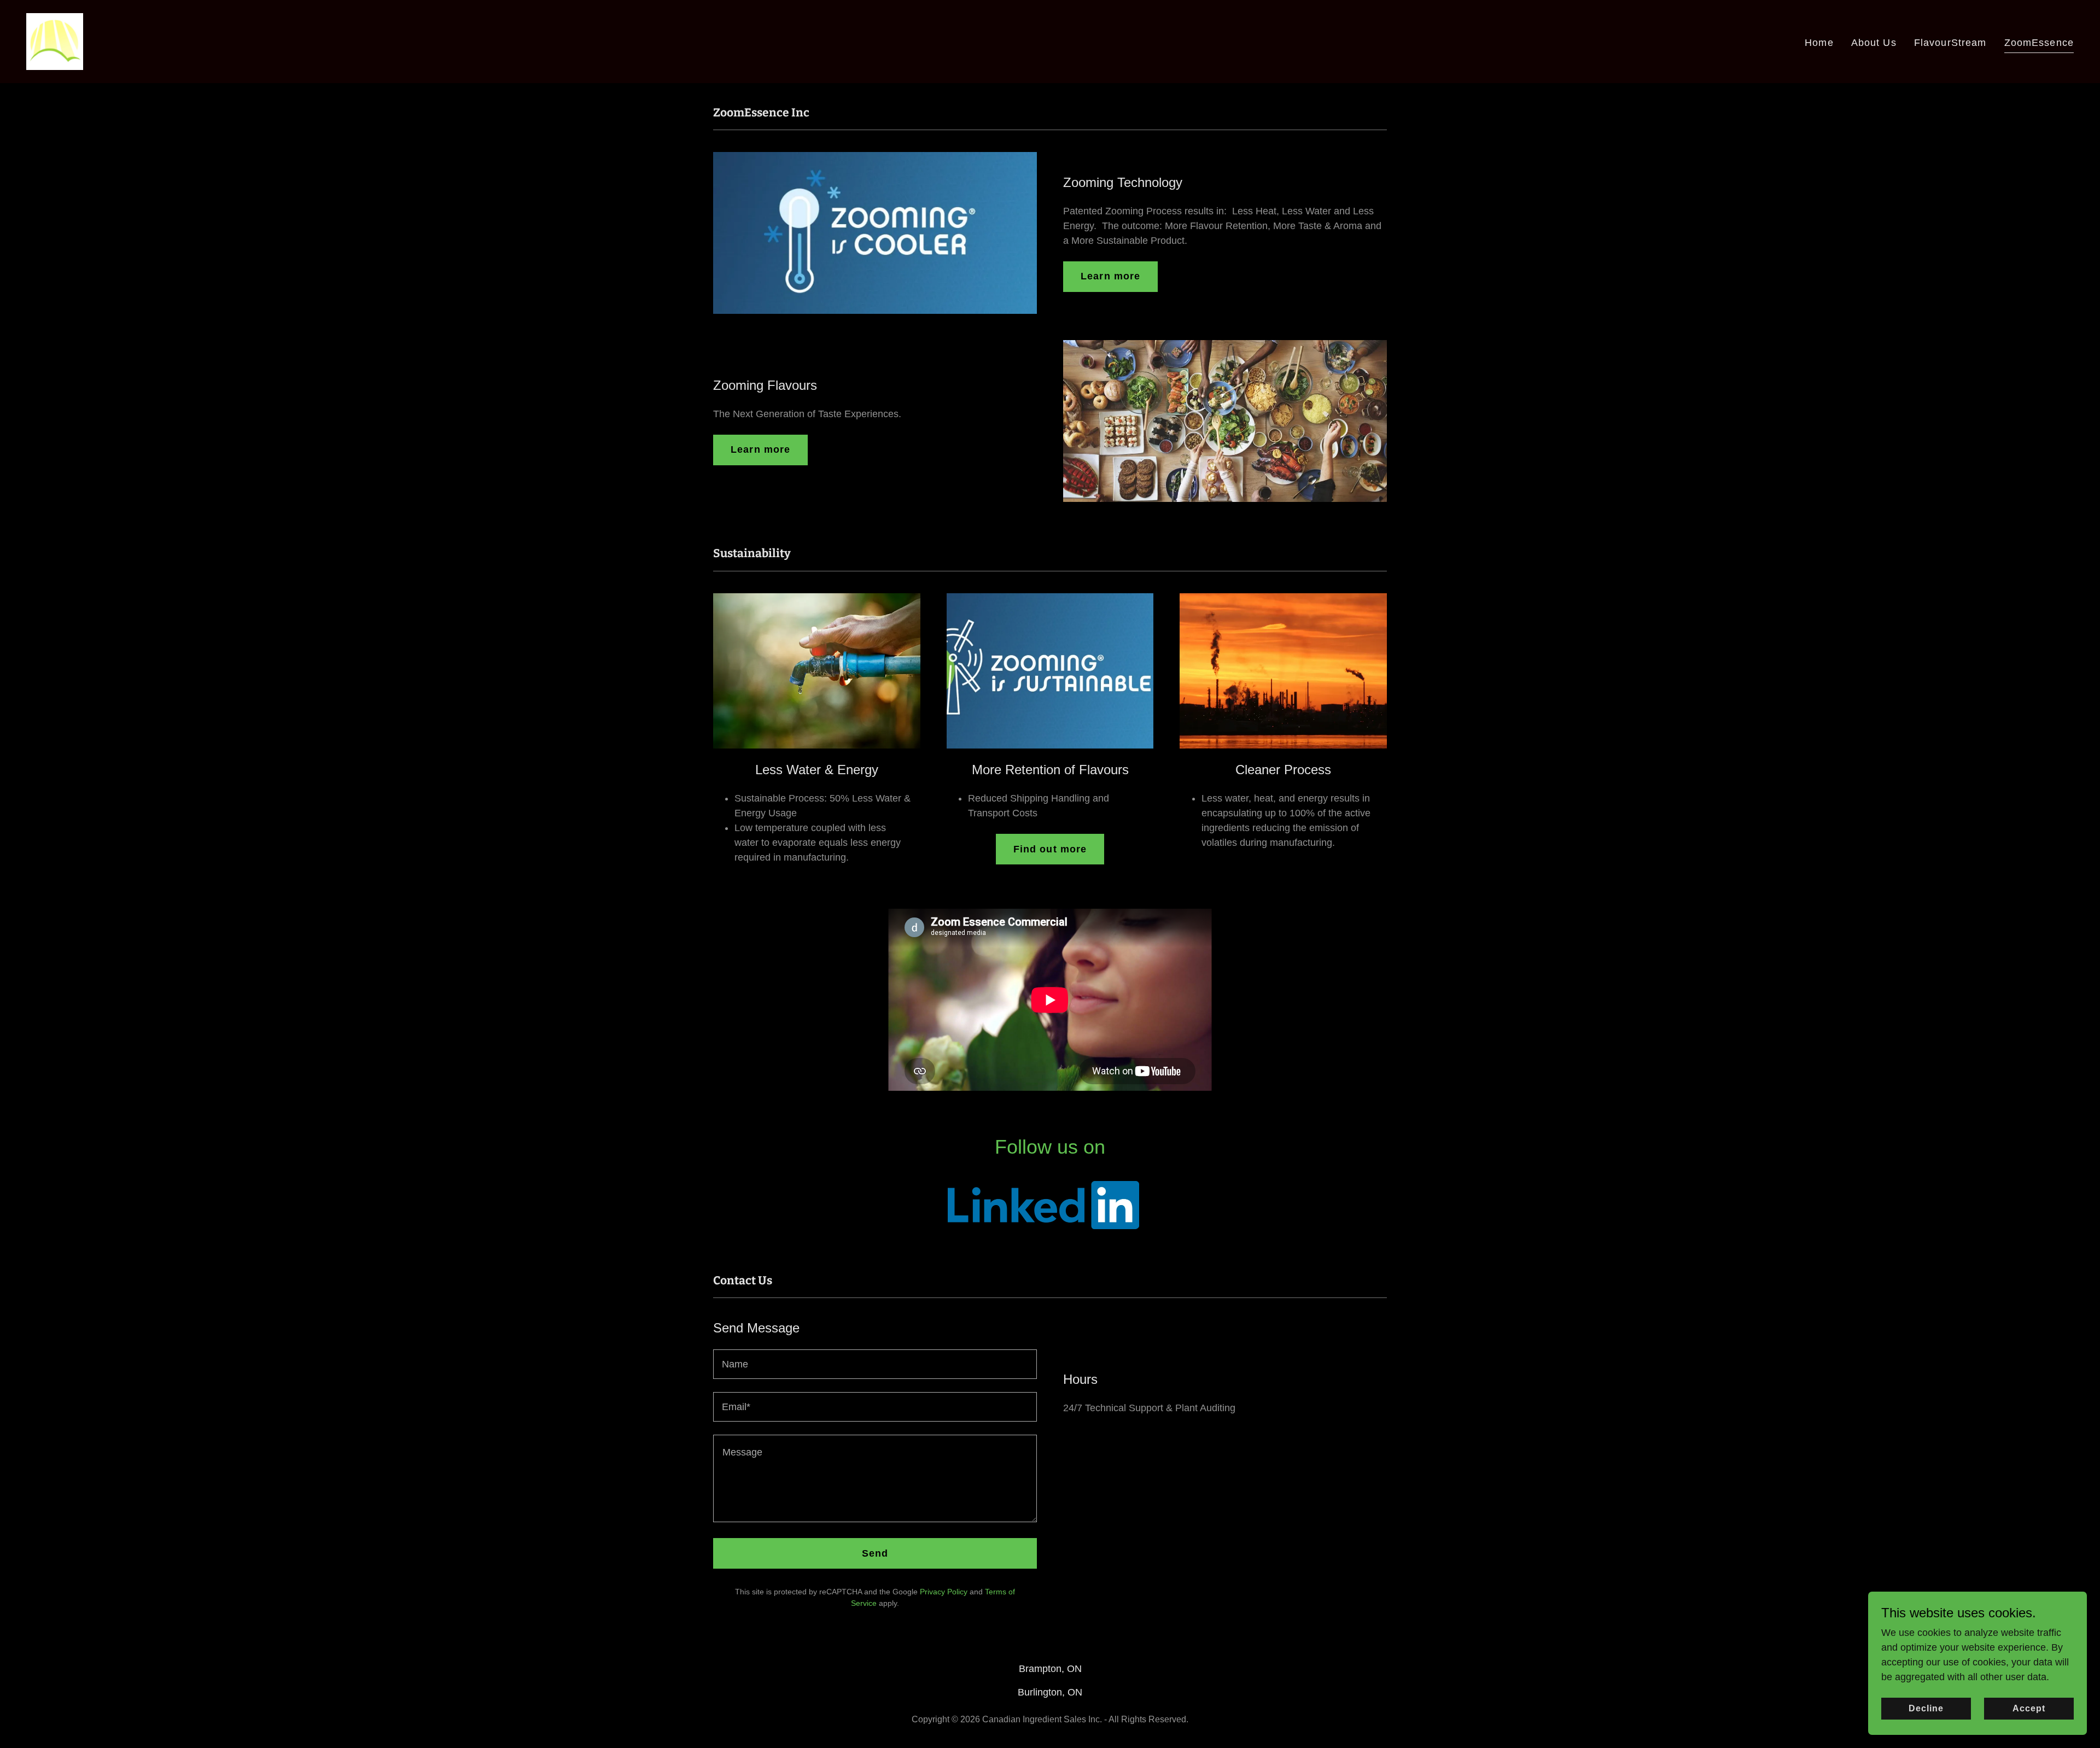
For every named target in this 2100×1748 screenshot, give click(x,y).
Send (875, 1553)
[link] (55, 41)
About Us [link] (1874, 43)
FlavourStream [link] (1950, 43)
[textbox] (875, 1364)
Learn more (1110, 276)
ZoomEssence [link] (2039, 43)
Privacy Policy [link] (944, 1592)
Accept (2029, 1708)
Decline (1926, 1708)
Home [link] (1819, 43)
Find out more (1050, 849)
